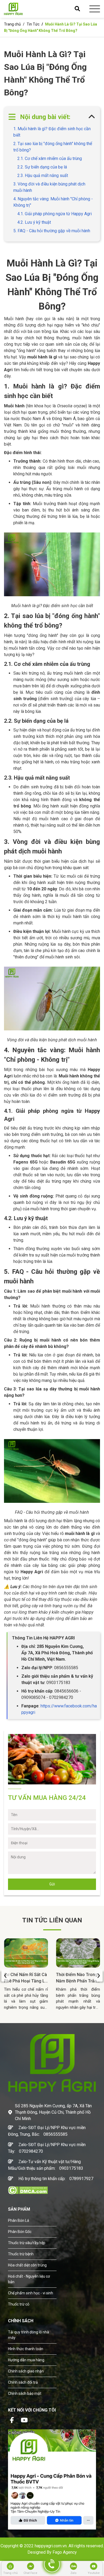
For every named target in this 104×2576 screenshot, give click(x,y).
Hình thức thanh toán (26, 2349)
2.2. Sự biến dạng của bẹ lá (42, 167)
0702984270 (31, 2151)
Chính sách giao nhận (26, 2371)
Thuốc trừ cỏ (19, 2304)
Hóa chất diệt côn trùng (27, 2265)
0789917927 (81, 2179)
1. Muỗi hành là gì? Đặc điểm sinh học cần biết (52, 132)
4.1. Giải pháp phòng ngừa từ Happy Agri (55, 214)
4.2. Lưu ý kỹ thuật (34, 222)
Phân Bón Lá (19, 2220)
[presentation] (5, 1976)
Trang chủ (12, 24)
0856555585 (55, 2134)
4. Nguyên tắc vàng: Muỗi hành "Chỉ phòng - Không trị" (53, 202)
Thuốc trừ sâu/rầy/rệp (27, 2243)
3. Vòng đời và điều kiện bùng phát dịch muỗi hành (49, 187)
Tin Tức (33, 24)
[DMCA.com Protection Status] (28, 2190)
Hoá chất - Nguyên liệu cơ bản (29, 2279)
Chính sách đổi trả (23, 2382)
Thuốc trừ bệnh (21, 2254)
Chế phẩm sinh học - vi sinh (31, 2293)
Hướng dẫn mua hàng (26, 2360)
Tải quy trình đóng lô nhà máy (29, 2335)
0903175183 (71, 2168)
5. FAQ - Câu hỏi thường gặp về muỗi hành (52, 231)
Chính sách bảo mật (25, 2393)
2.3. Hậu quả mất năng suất (43, 175)
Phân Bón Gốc (20, 2232)
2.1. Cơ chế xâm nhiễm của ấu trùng (50, 158)
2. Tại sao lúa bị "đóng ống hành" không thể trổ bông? (53, 147)
